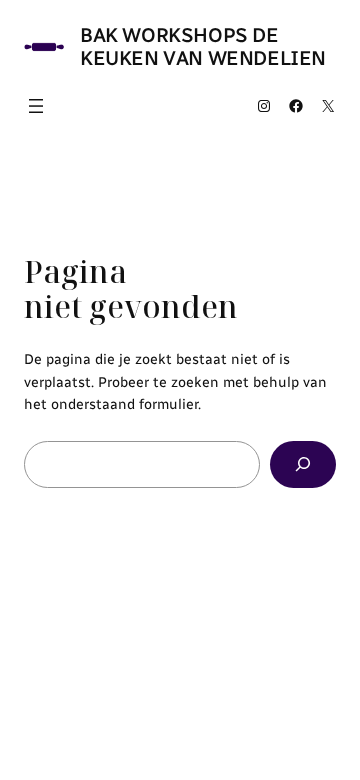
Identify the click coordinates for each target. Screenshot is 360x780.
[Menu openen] (36, 106)
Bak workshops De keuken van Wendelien (203, 46)
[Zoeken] (303, 464)
